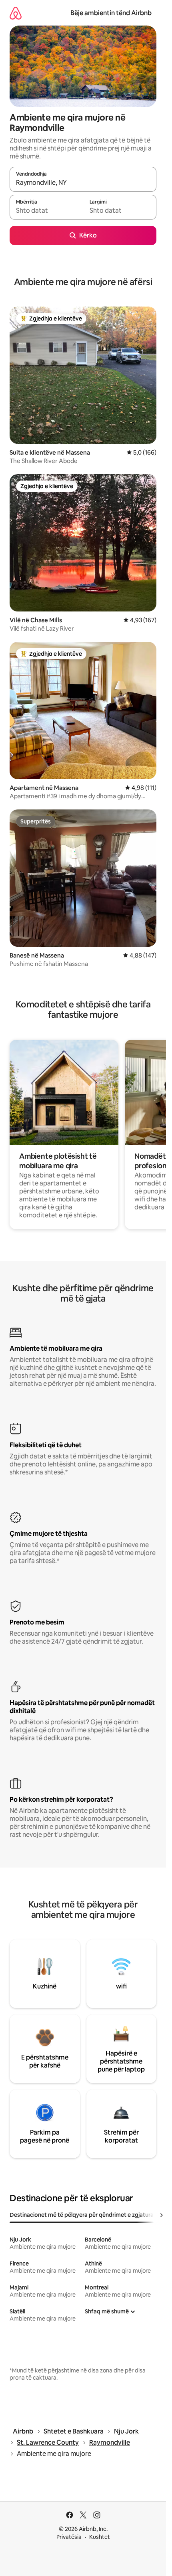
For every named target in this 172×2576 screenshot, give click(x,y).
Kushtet (100, 2537)
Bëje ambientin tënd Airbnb (111, 13)
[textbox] (46, 211)
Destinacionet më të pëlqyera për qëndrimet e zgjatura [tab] (82, 2215)
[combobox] (83, 183)
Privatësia (69, 2537)
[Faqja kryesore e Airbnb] (16, 13)
